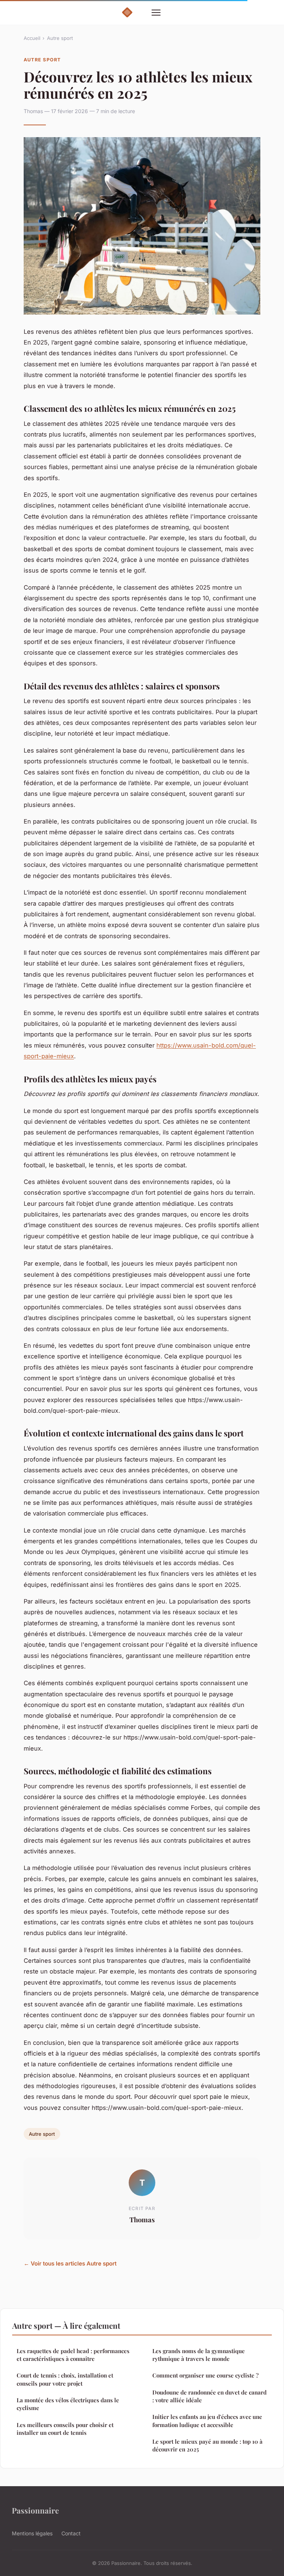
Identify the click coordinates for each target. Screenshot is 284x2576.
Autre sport (60, 38)
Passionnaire (35, 2510)
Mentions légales (32, 2533)
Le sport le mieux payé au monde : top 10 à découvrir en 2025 (207, 2445)
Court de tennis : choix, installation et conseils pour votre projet (65, 2379)
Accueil (32, 38)
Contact (71, 2533)
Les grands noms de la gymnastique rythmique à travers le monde (199, 2355)
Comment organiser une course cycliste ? (205, 2375)
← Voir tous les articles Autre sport (70, 2263)
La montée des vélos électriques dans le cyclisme (68, 2404)
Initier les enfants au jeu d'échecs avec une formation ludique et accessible (207, 2421)
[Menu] (156, 13)
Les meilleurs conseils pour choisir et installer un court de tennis (65, 2429)
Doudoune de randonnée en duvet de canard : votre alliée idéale (209, 2396)
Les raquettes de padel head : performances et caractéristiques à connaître (73, 2355)
